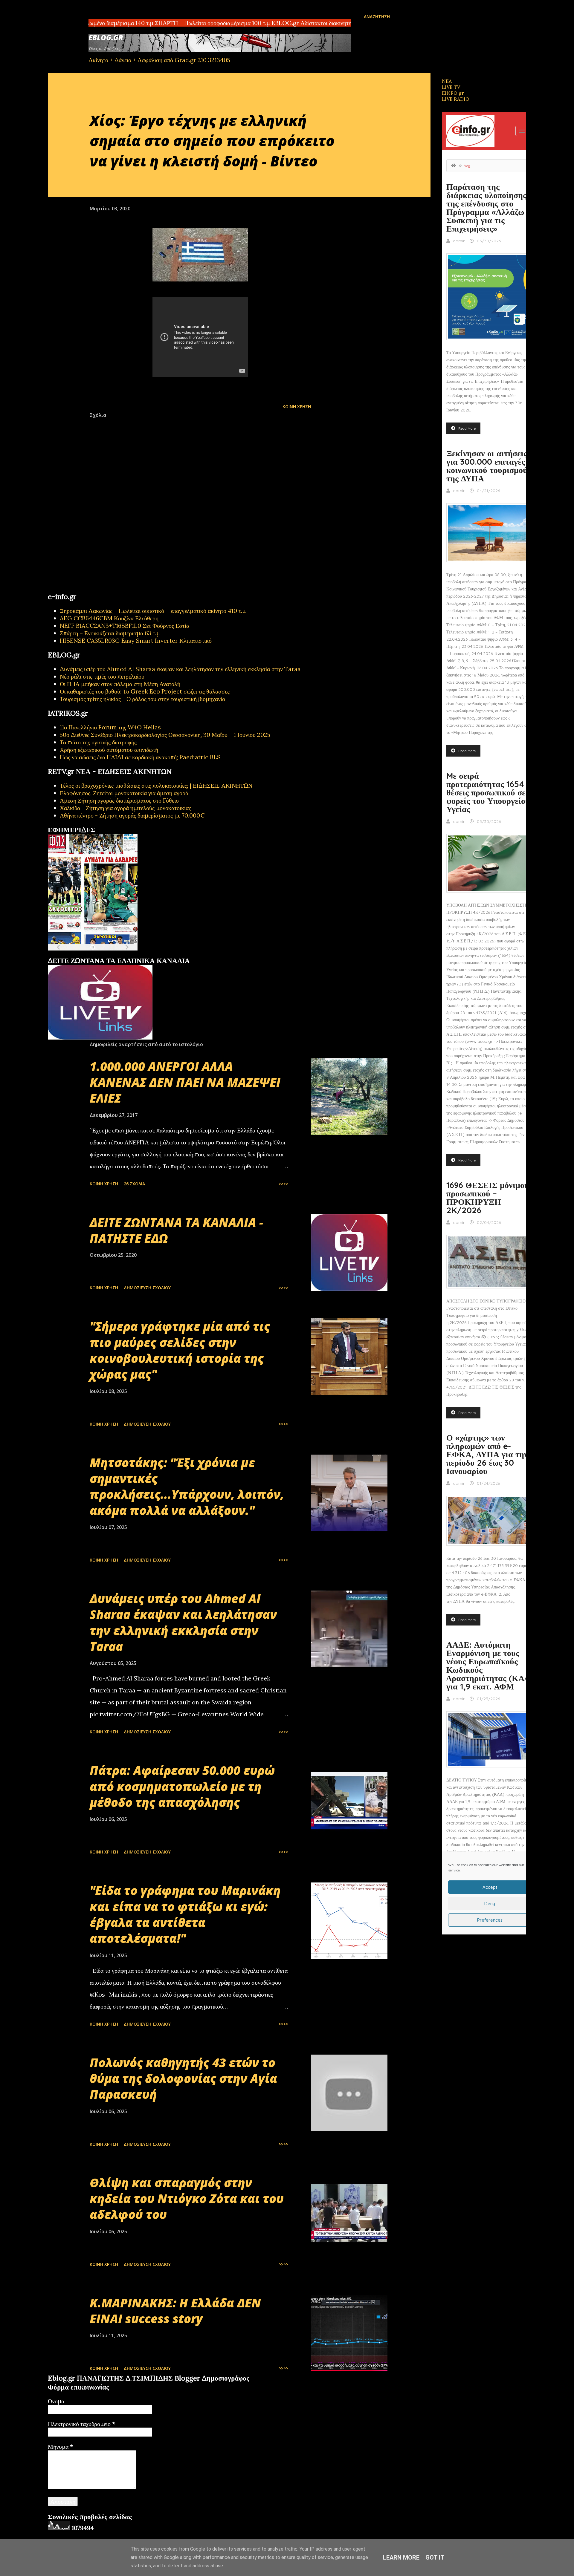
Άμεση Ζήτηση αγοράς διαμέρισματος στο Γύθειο (119, 800)
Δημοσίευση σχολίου (147, 1288)
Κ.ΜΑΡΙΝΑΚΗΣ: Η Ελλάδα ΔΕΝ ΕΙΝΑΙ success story (175, 2311)
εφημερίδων (106, 954)
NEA (447, 81)
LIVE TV (451, 87)
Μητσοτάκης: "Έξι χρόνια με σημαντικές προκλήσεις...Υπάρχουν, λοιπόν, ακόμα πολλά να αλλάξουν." (187, 1486)
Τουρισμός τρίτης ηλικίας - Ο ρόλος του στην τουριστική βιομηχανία (142, 699)
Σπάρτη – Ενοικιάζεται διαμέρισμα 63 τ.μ (110, 633)
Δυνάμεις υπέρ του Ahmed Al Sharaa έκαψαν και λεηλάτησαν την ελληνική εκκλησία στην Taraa (180, 669)
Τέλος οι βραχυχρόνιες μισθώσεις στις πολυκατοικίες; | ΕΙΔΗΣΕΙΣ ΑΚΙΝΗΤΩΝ (156, 785)
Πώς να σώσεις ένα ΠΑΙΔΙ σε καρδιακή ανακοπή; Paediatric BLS (140, 757)
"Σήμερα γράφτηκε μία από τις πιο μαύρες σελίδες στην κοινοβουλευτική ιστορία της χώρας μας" (180, 1350)
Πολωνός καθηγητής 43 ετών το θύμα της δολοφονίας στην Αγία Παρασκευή (183, 2078)
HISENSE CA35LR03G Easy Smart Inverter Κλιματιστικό (136, 640)
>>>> (283, 1184)
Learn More (401, 2557)
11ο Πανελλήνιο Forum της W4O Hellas (110, 727)
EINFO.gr (453, 93)
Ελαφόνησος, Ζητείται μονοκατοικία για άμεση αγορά (124, 793)
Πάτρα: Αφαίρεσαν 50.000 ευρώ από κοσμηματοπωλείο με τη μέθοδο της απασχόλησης (182, 1786)
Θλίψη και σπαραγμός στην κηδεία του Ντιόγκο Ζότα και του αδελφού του (187, 2199)
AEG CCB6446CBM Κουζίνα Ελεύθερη (109, 618)
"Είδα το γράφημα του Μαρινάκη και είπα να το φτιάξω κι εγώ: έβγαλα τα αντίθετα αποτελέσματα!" (185, 1914)
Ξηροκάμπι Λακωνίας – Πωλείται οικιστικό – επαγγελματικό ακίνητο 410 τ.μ (153, 611)
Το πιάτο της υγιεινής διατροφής (98, 742)
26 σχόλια (134, 1184)
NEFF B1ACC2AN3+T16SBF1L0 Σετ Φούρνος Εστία (125, 626)
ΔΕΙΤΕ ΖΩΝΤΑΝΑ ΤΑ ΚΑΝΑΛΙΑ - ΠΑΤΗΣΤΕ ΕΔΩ (176, 1230)
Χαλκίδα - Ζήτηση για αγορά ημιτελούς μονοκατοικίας (125, 808)
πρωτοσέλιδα (84, 954)
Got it (435, 2557)
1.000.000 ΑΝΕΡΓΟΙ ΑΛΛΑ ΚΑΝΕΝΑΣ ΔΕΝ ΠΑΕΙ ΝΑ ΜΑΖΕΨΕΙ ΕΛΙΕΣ (185, 1082)
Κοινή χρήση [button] (297, 407)
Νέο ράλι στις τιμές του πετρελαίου (102, 676)
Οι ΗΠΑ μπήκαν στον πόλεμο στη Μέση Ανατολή (120, 684)
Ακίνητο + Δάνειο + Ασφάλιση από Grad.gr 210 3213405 (159, 60)
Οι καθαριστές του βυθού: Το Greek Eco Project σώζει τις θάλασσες (145, 691)
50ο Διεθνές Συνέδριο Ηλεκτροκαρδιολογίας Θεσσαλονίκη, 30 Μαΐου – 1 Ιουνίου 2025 (165, 735)
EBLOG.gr (106, 38)
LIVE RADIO (456, 99)
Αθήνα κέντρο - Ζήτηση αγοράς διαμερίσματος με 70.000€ (132, 815)
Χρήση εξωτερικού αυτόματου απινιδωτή (109, 750)
